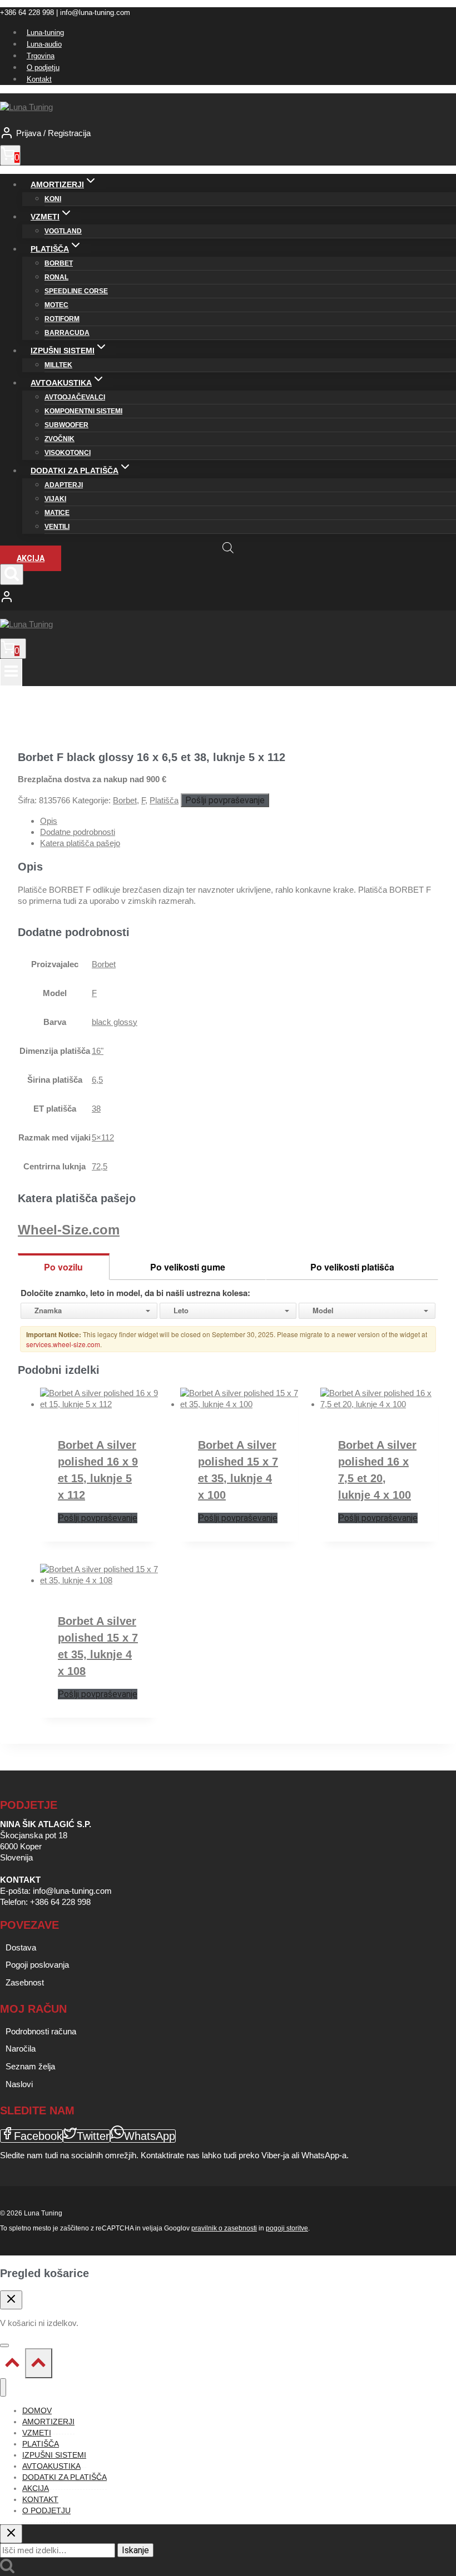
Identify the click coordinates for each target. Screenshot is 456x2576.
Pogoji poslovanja (37, 1965)
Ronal (56, 277)
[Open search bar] (228, 547)
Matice (57, 513)
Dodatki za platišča (65, 2477)
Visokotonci (68, 453)
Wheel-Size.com (69, 1230)
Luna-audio (44, 44)
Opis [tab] (49, 821)
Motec (56, 305)
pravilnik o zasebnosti (224, 2228)
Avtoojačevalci (75, 397)
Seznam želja (30, 2066)
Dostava (21, 1947)
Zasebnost (25, 1982)
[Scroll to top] (13, 2365)
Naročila (21, 2049)
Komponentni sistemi (83, 411)
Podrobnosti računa (41, 2031)
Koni (53, 199)
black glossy (115, 1022)
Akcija (31, 558)
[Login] (228, 598)
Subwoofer (66, 425)
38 (96, 1109)
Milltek (58, 365)
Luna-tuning (45, 32)
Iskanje (135, 2550)
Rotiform (62, 319)
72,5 (100, 1166)
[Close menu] (3, 2387)
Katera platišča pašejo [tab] (80, 843)
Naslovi (19, 2084)
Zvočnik (60, 439)
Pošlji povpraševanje (225, 800)
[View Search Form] (12, 574)
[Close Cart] (11, 2300)
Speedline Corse (76, 291)
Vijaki (55, 499)
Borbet (59, 263)
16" (98, 1051)
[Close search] (11, 2534)
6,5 (97, 1080)
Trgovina (41, 56)
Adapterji (64, 485)
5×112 (103, 1137)
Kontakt (39, 79)
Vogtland (63, 231)
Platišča (164, 800)
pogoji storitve (287, 2228)
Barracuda (67, 333)
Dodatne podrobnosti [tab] (78, 832)
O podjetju (43, 67)
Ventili (57, 527)
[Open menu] (11, 672)
